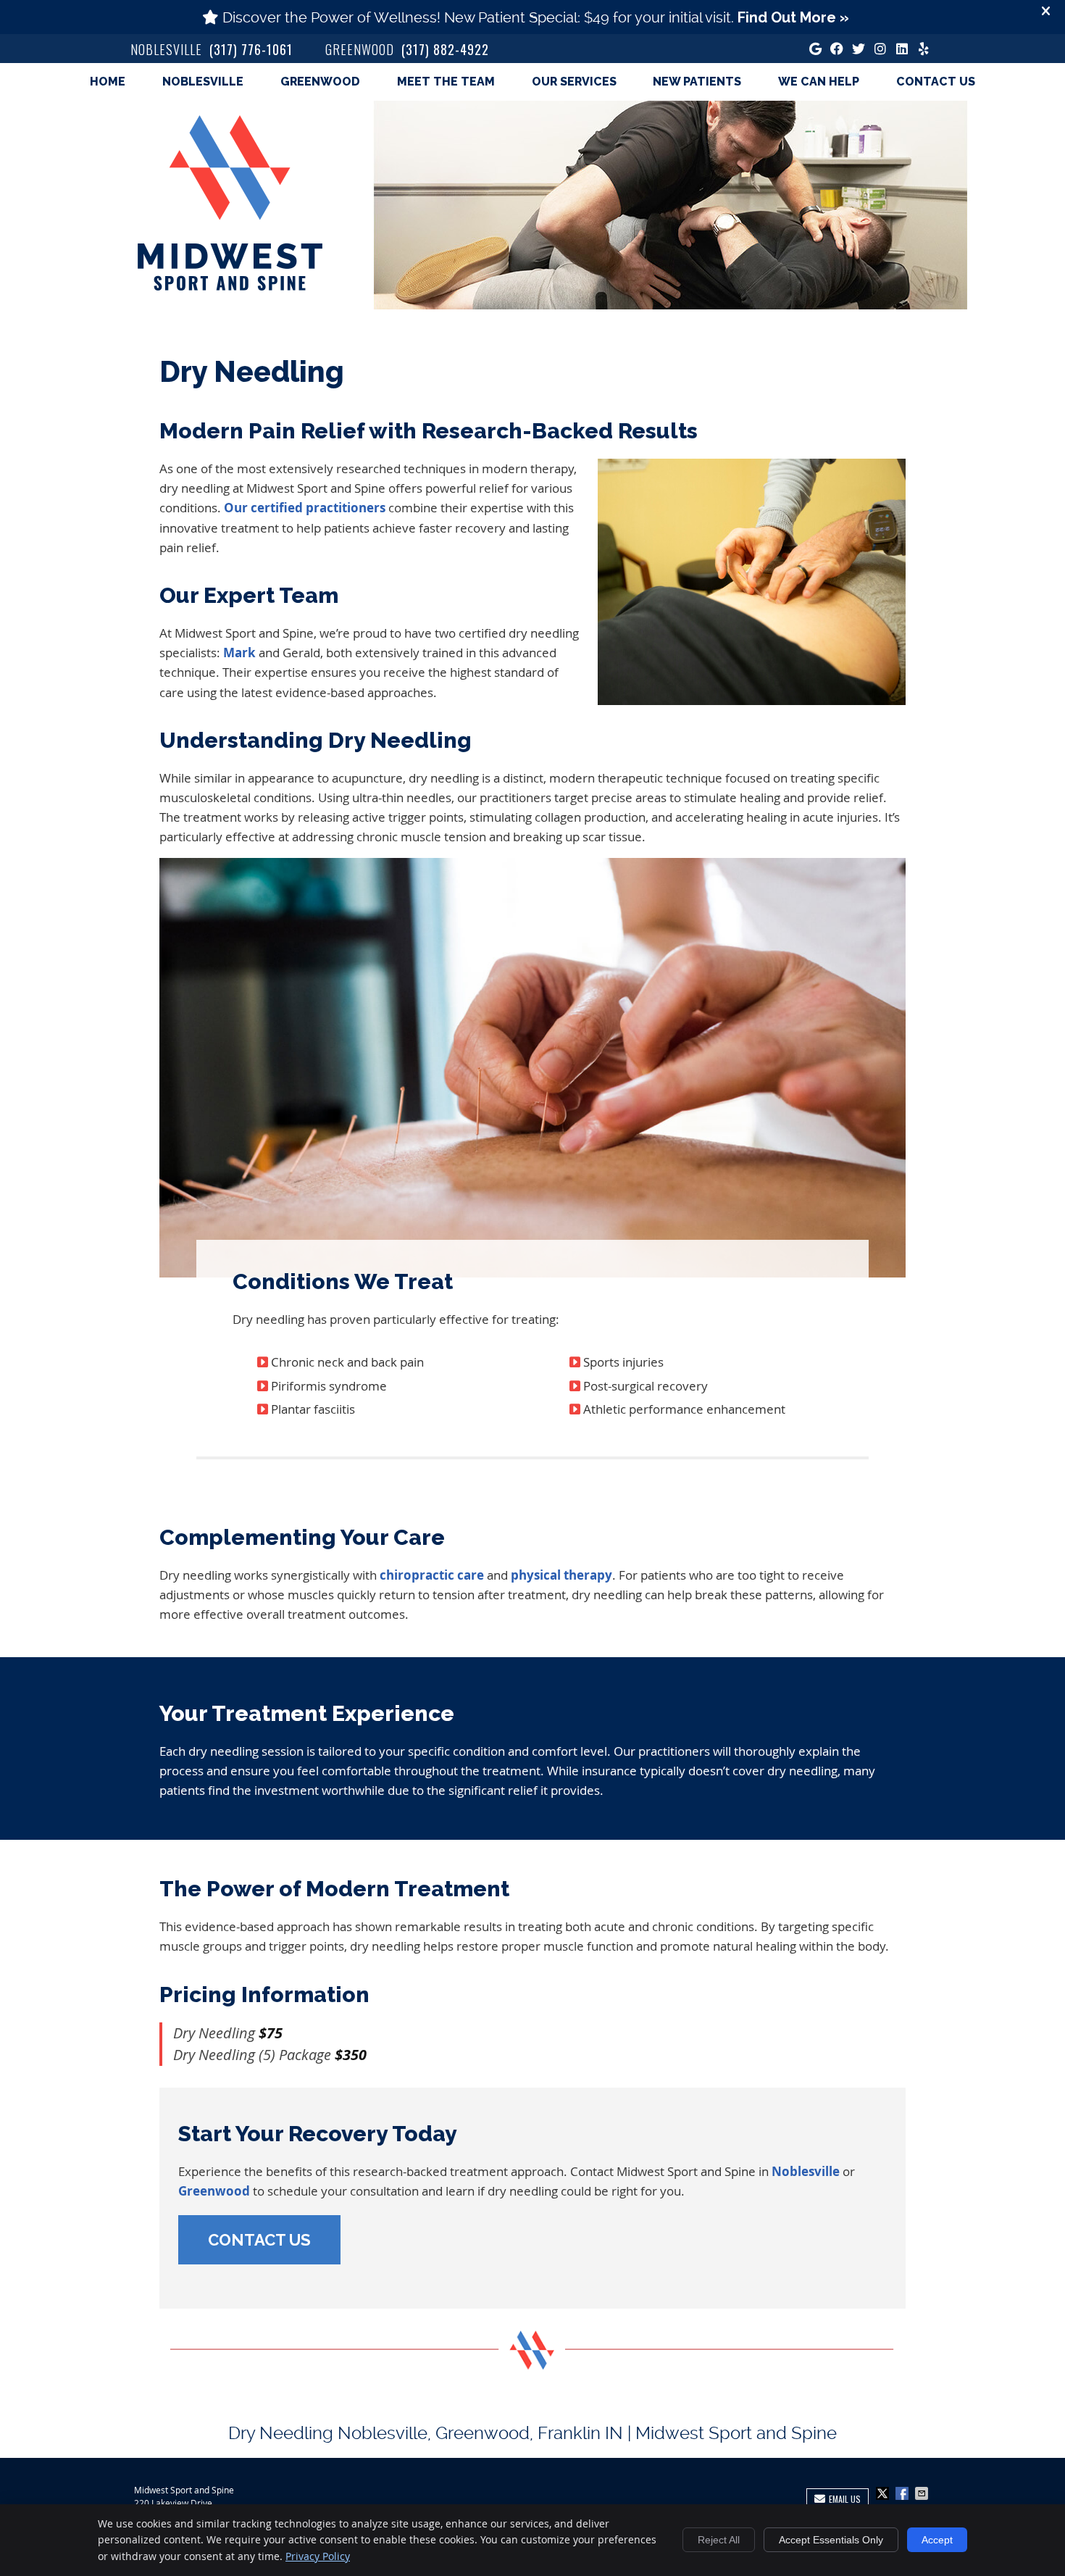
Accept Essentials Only (831, 2540)
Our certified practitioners (305, 508)
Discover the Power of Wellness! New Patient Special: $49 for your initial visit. (536, 17)
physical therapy (561, 1575)
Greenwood (320, 82)
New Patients (697, 82)
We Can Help (819, 82)
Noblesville (203, 82)
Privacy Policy (318, 2556)
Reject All (719, 2540)
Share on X (884, 2493)
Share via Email (923, 2493)
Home (108, 82)
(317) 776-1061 (251, 49)
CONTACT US (259, 2240)
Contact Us (936, 82)
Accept (937, 2540)
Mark (239, 653)
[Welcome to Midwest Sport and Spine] (230, 286)
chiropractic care (432, 1575)
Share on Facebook (903, 2493)
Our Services (574, 82)
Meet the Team (446, 82)
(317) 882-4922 (445, 49)
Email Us (845, 2499)
